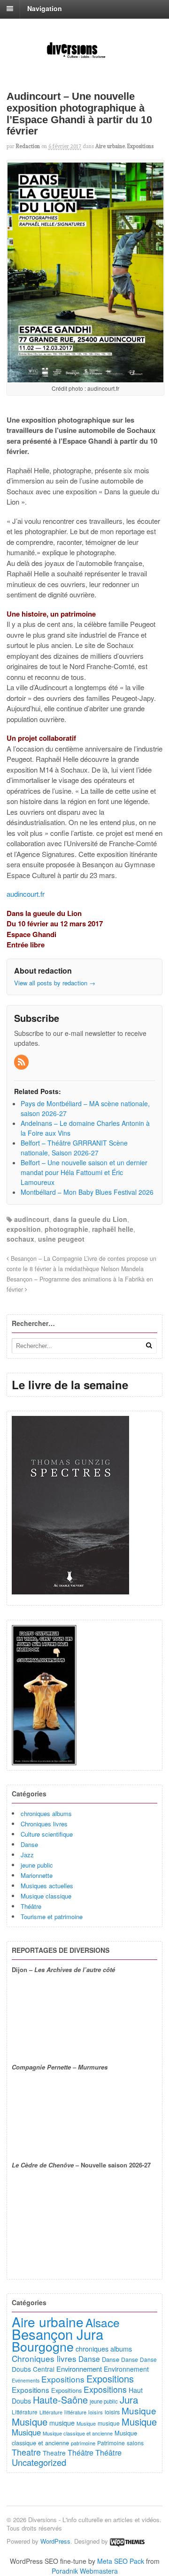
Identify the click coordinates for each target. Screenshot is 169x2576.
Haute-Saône (60, 2400)
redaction (28, 146)
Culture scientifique (47, 1834)
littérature (75, 2412)
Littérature (25, 2412)
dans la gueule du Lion (90, 1219)
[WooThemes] (127, 2541)
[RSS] (22, 1062)
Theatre (26, 2452)
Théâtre (31, 1906)
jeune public (37, 1865)
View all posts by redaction (55, 983)
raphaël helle (113, 1229)
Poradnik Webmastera (85, 2571)
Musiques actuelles (47, 1886)
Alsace (103, 2322)
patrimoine (83, 2443)
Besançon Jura (58, 2334)
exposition (24, 1229)
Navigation (45, 8)
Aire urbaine (110, 146)
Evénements (26, 2380)
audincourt (32, 1219)
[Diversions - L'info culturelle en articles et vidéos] (84, 57)
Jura (129, 2399)
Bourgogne (43, 2346)
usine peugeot (61, 1239)
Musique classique (46, 1896)
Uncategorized (39, 2462)
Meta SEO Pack (121, 2561)
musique (62, 2423)
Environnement (79, 2369)
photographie (66, 1229)
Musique (139, 2410)
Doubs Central (33, 2369)
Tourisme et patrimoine (52, 1917)
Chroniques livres (44, 1824)
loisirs (96, 2412)
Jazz (27, 1855)
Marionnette (37, 1875)
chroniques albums (46, 1813)
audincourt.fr (26, 894)
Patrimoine (111, 2443)
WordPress (55, 2541)
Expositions (140, 146)
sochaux (20, 1239)
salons (135, 2443)
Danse (29, 1844)
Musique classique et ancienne (78, 2433)
